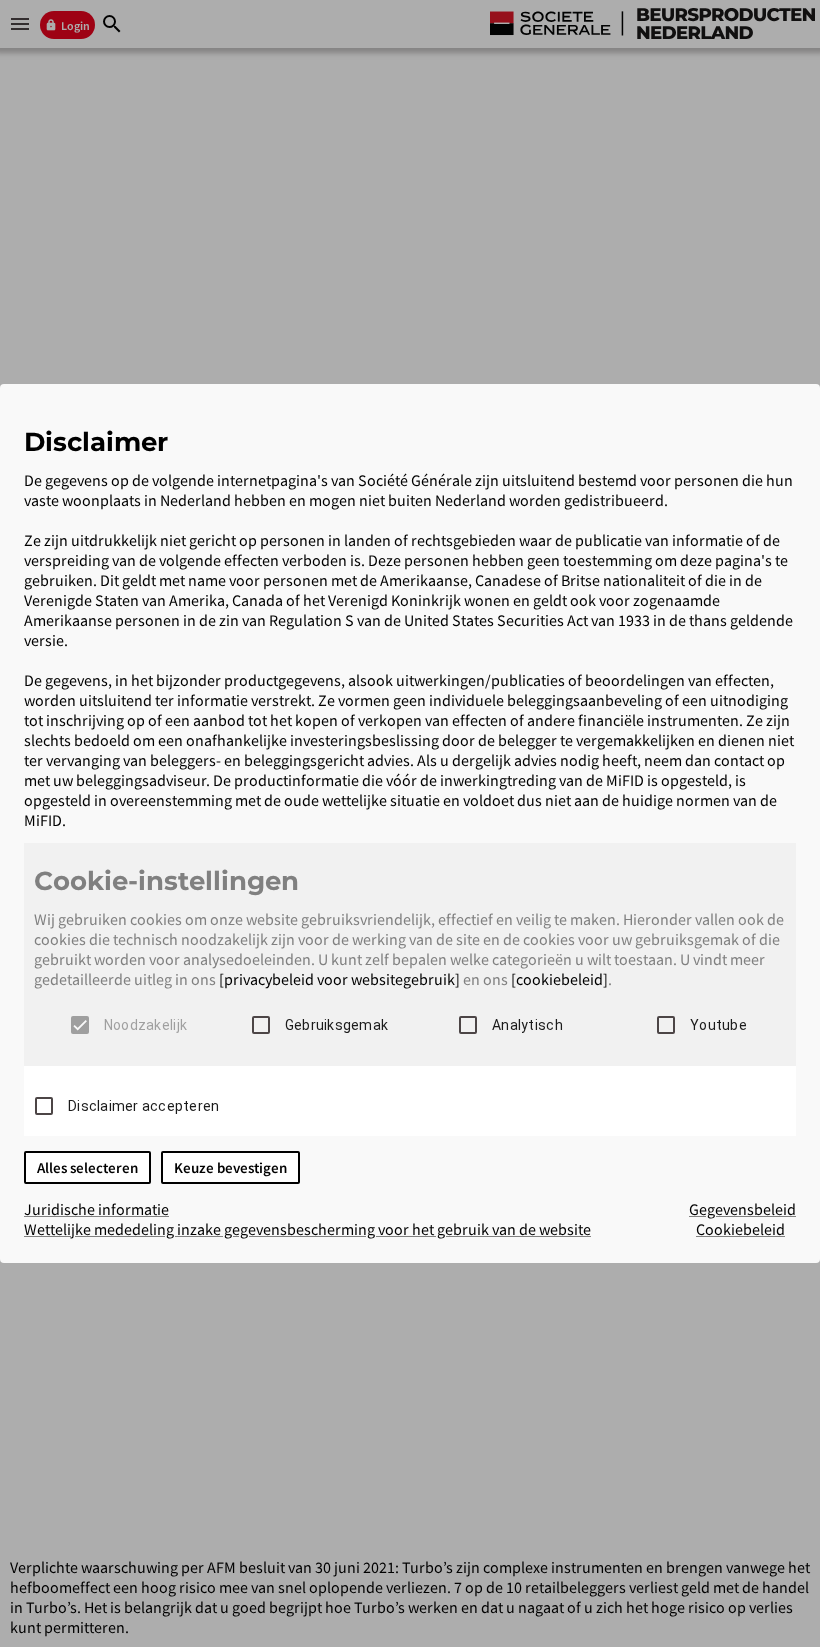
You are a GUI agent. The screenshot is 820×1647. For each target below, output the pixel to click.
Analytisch (527, 1025)
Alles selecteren (87, 1167)
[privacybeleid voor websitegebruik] (339, 979)
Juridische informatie (96, 1209)
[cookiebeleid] (559, 979)
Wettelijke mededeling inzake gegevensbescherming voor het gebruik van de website (307, 1229)
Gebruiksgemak (336, 1025)
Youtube (718, 1025)
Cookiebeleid (740, 1229)
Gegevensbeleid (742, 1209)
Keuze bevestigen (230, 1167)
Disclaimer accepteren (143, 1106)
